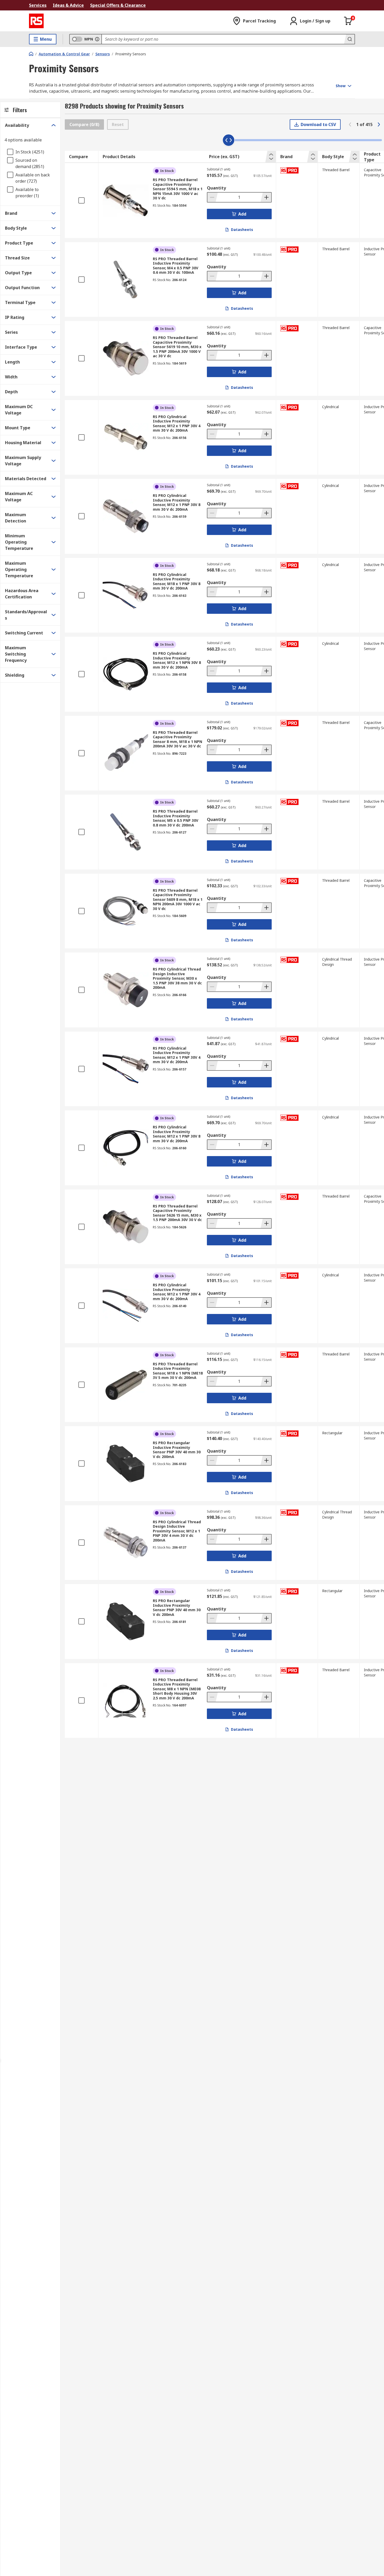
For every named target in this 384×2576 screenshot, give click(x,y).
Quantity (216, 188)
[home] (31, 54)
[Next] (379, 124)
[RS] (36, 21)
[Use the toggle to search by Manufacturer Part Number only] (97, 39)
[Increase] (266, 197)
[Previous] (350, 124)
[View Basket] (348, 21)
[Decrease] (213, 197)
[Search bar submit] (349, 39)
